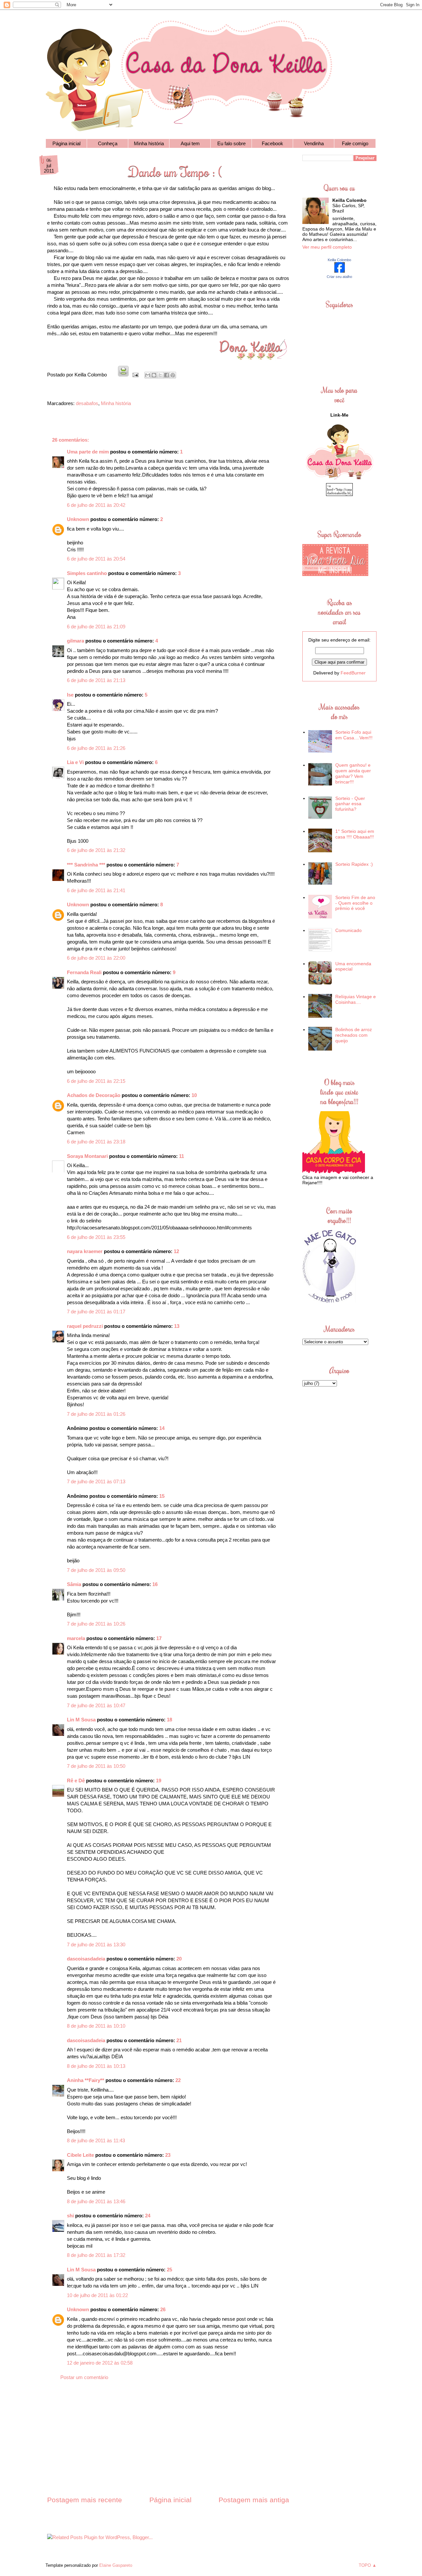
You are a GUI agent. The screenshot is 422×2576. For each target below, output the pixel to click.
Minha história (149, 143)
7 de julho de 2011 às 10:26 (96, 1624)
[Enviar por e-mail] (148, 375)
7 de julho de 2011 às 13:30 (96, 1945)
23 (168, 2155)
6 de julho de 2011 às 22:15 (96, 1081)
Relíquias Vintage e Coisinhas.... (356, 999)
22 (178, 2080)
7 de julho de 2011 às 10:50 (96, 1766)
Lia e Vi (75, 762)
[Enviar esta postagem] (135, 375)
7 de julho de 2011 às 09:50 (96, 1570)
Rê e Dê (76, 1781)
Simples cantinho (87, 573)
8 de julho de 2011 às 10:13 (96, 2066)
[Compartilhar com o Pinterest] (173, 375)
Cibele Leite (80, 2155)
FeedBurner (353, 673)
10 (194, 1095)
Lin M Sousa (81, 1720)
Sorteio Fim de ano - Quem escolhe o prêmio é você (355, 903)
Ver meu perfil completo (327, 247)
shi (70, 2216)
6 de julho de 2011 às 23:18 (96, 1142)
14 (162, 1428)
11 (181, 1156)
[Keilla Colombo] (340, 271)
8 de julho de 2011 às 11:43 (96, 2140)
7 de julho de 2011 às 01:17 (96, 1312)
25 (169, 2270)
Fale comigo (355, 143)
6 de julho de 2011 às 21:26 (96, 748)
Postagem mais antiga (254, 2500)
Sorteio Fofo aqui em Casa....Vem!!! (354, 735)
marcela (76, 1638)
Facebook (272, 143)
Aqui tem (190, 143)
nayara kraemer (85, 1251)
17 (159, 1638)
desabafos (87, 403)
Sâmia (74, 1584)
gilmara (75, 641)
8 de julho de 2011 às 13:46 (96, 2201)
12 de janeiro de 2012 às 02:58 (100, 2363)
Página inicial (66, 143)
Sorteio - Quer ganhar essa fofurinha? (350, 804)
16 (155, 1584)
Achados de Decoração (94, 1095)
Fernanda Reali (84, 972)
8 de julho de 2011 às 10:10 (96, 2026)
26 (163, 2309)
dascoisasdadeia (86, 1959)
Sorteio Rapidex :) (354, 864)
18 (169, 1720)
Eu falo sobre (231, 143)
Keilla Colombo (339, 260)
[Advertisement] (168, 2444)
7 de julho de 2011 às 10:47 (96, 1705)
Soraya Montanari (87, 1156)
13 (177, 1326)
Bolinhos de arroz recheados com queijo (354, 1035)
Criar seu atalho (339, 277)
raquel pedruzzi (85, 1326)
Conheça (108, 143)
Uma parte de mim (88, 452)
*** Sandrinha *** (86, 865)
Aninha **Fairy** (86, 2080)
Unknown (78, 519)
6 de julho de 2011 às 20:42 (96, 505)
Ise (70, 695)
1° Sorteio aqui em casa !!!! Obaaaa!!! (355, 834)
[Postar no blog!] (154, 375)
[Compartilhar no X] (160, 375)
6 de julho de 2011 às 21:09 (96, 627)
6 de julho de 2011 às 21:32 (96, 850)
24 (148, 2216)
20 (179, 1959)
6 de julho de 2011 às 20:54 (96, 559)
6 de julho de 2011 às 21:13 (96, 680)
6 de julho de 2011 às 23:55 (96, 1237)
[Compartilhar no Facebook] (166, 375)
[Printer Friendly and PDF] (123, 375)
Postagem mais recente (85, 2500)
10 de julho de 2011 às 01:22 (97, 2295)
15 (162, 1496)
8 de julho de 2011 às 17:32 (96, 2255)
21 (179, 2040)
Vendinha (314, 143)
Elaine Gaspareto (116, 2565)
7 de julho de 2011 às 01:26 (96, 1414)
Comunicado (348, 930)
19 (159, 1781)
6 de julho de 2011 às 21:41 (96, 890)
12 (176, 1251)
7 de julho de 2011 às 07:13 (96, 1481)
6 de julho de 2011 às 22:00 (96, 958)
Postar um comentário (84, 2377)
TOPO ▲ (368, 2565)
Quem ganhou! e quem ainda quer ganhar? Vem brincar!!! (353, 773)
